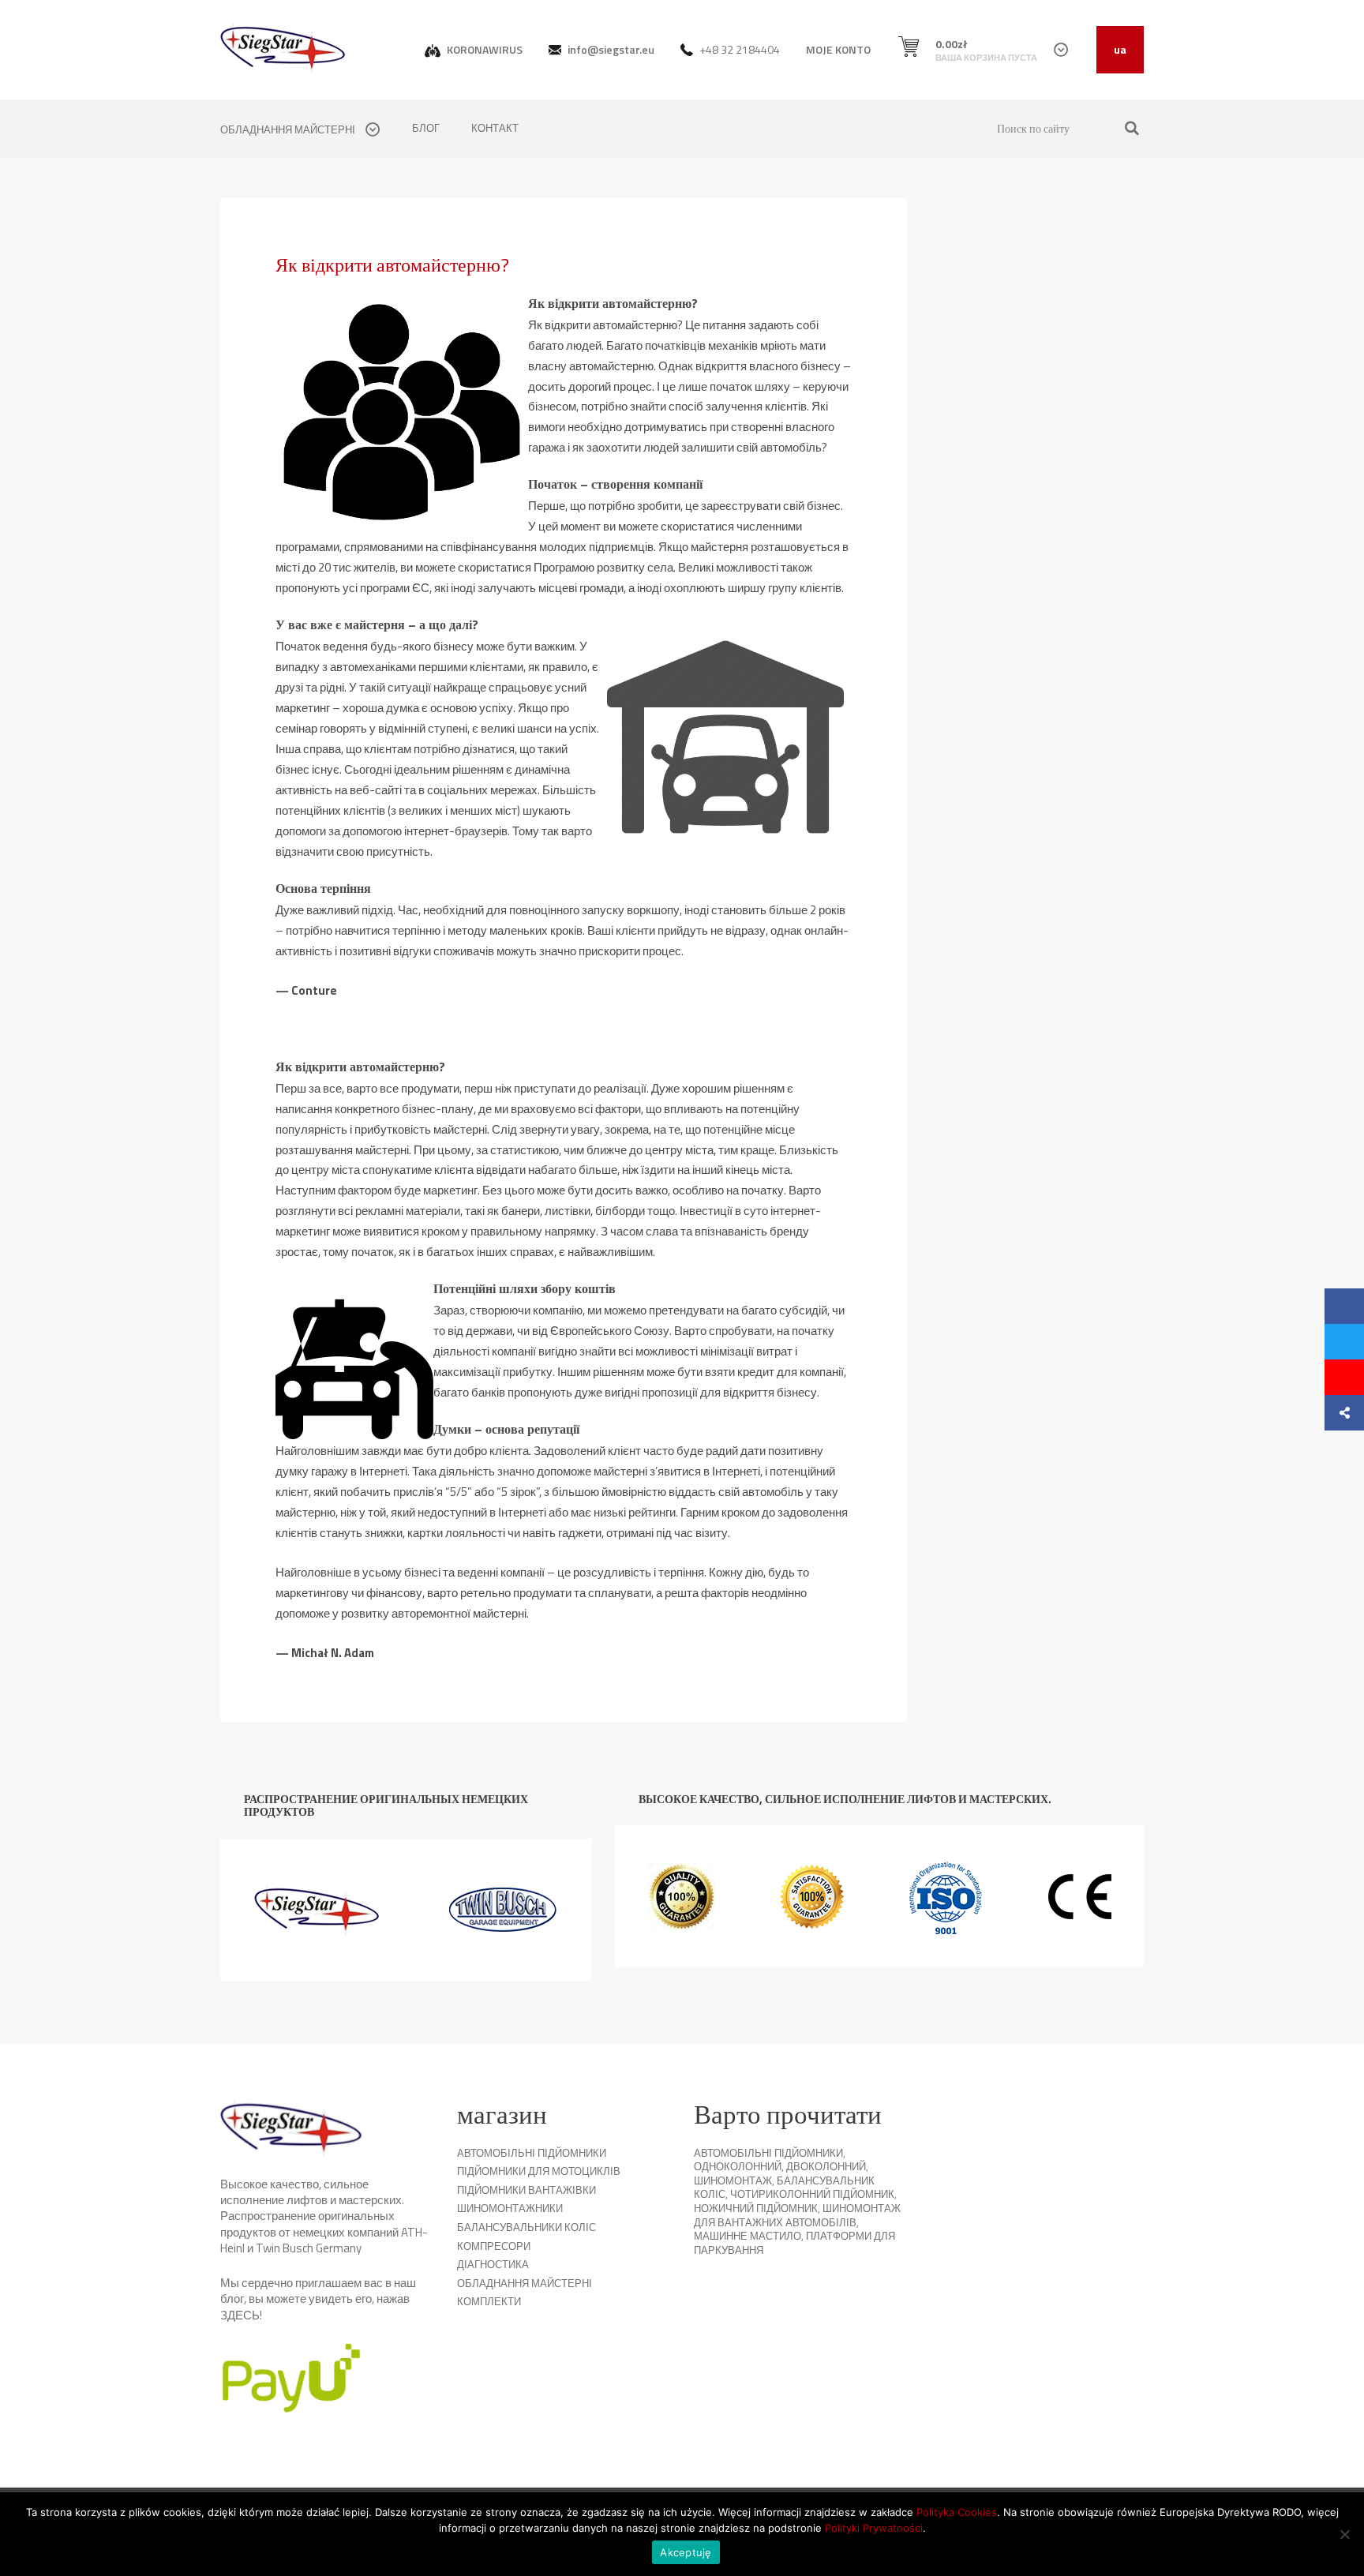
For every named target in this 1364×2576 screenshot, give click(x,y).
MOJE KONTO (838, 49)
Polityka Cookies (957, 2512)
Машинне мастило (748, 2236)
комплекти (489, 2301)
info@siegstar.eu (610, 49)
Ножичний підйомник (756, 2208)
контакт (495, 128)
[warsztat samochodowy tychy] (283, 49)
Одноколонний (738, 2166)
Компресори (494, 2246)
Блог (426, 128)
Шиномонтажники (510, 2208)
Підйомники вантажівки (526, 2190)
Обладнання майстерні (525, 2283)
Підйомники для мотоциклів (539, 2171)
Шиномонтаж (733, 2180)
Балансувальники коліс (526, 2227)
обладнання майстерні (289, 129)
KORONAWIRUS (483, 49)
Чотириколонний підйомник (812, 2194)
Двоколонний (826, 2166)
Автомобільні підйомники (532, 2153)
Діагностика (493, 2264)
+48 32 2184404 (738, 49)
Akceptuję (686, 2552)
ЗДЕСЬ (240, 2315)
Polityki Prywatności (874, 2528)
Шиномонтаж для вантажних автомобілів (797, 2215)
